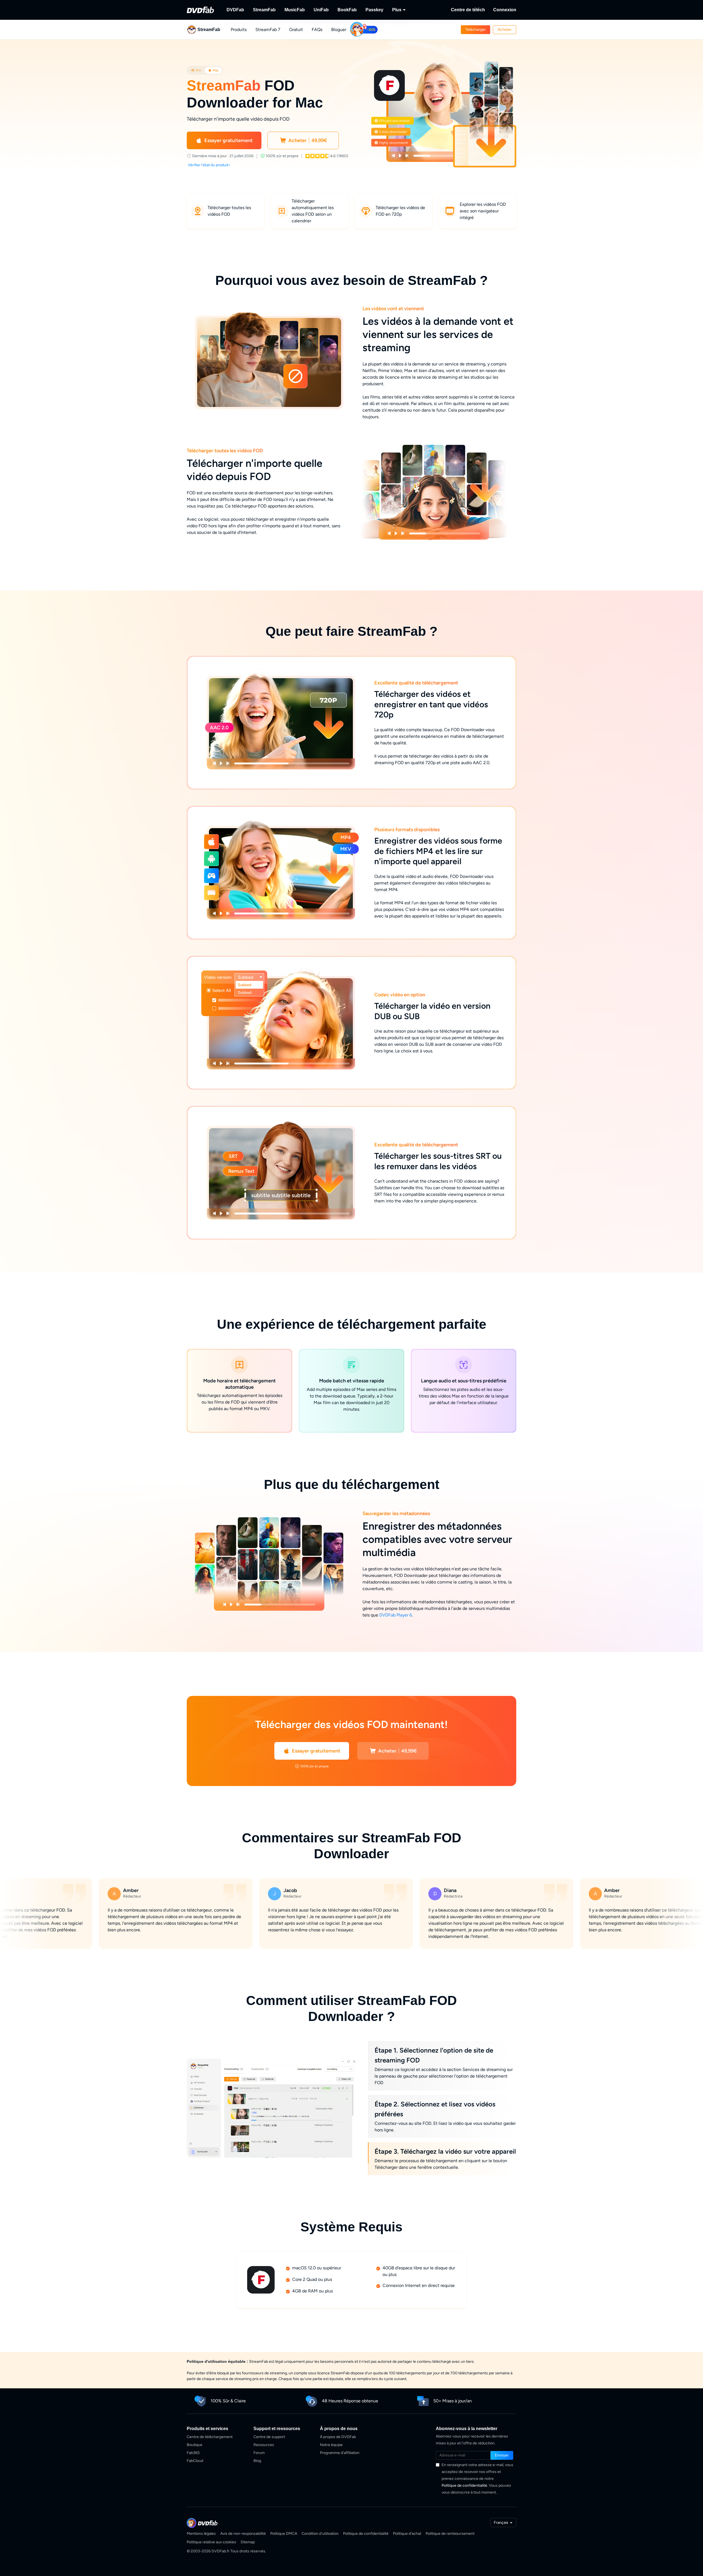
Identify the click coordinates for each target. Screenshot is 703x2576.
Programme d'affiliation (340, 2453)
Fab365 (193, 2453)
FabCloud (195, 2461)
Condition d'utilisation (320, 2534)
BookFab (347, 10)
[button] (475, 30)
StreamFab (264, 10)
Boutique (195, 2445)
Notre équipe (331, 2445)
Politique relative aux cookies (211, 2542)
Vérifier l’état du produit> (209, 165)
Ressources (264, 2445)
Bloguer (339, 30)
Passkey (374, 10)
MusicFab (295, 10)
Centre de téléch (468, 10)
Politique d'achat (407, 2534)
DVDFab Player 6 (396, 1615)
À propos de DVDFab (338, 2437)
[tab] (196, 70)
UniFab (321, 10)
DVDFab (235, 10)
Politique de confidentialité (464, 2485)
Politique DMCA (284, 2534)
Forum (259, 2453)
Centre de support (269, 2437)
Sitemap (248, 2542)
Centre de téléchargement (210, 2437)
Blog (257, 2461)
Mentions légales (201, 2534)
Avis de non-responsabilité (243, 2534)
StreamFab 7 (268, 30)
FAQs (317, 30)
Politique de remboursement (450, 2534)
